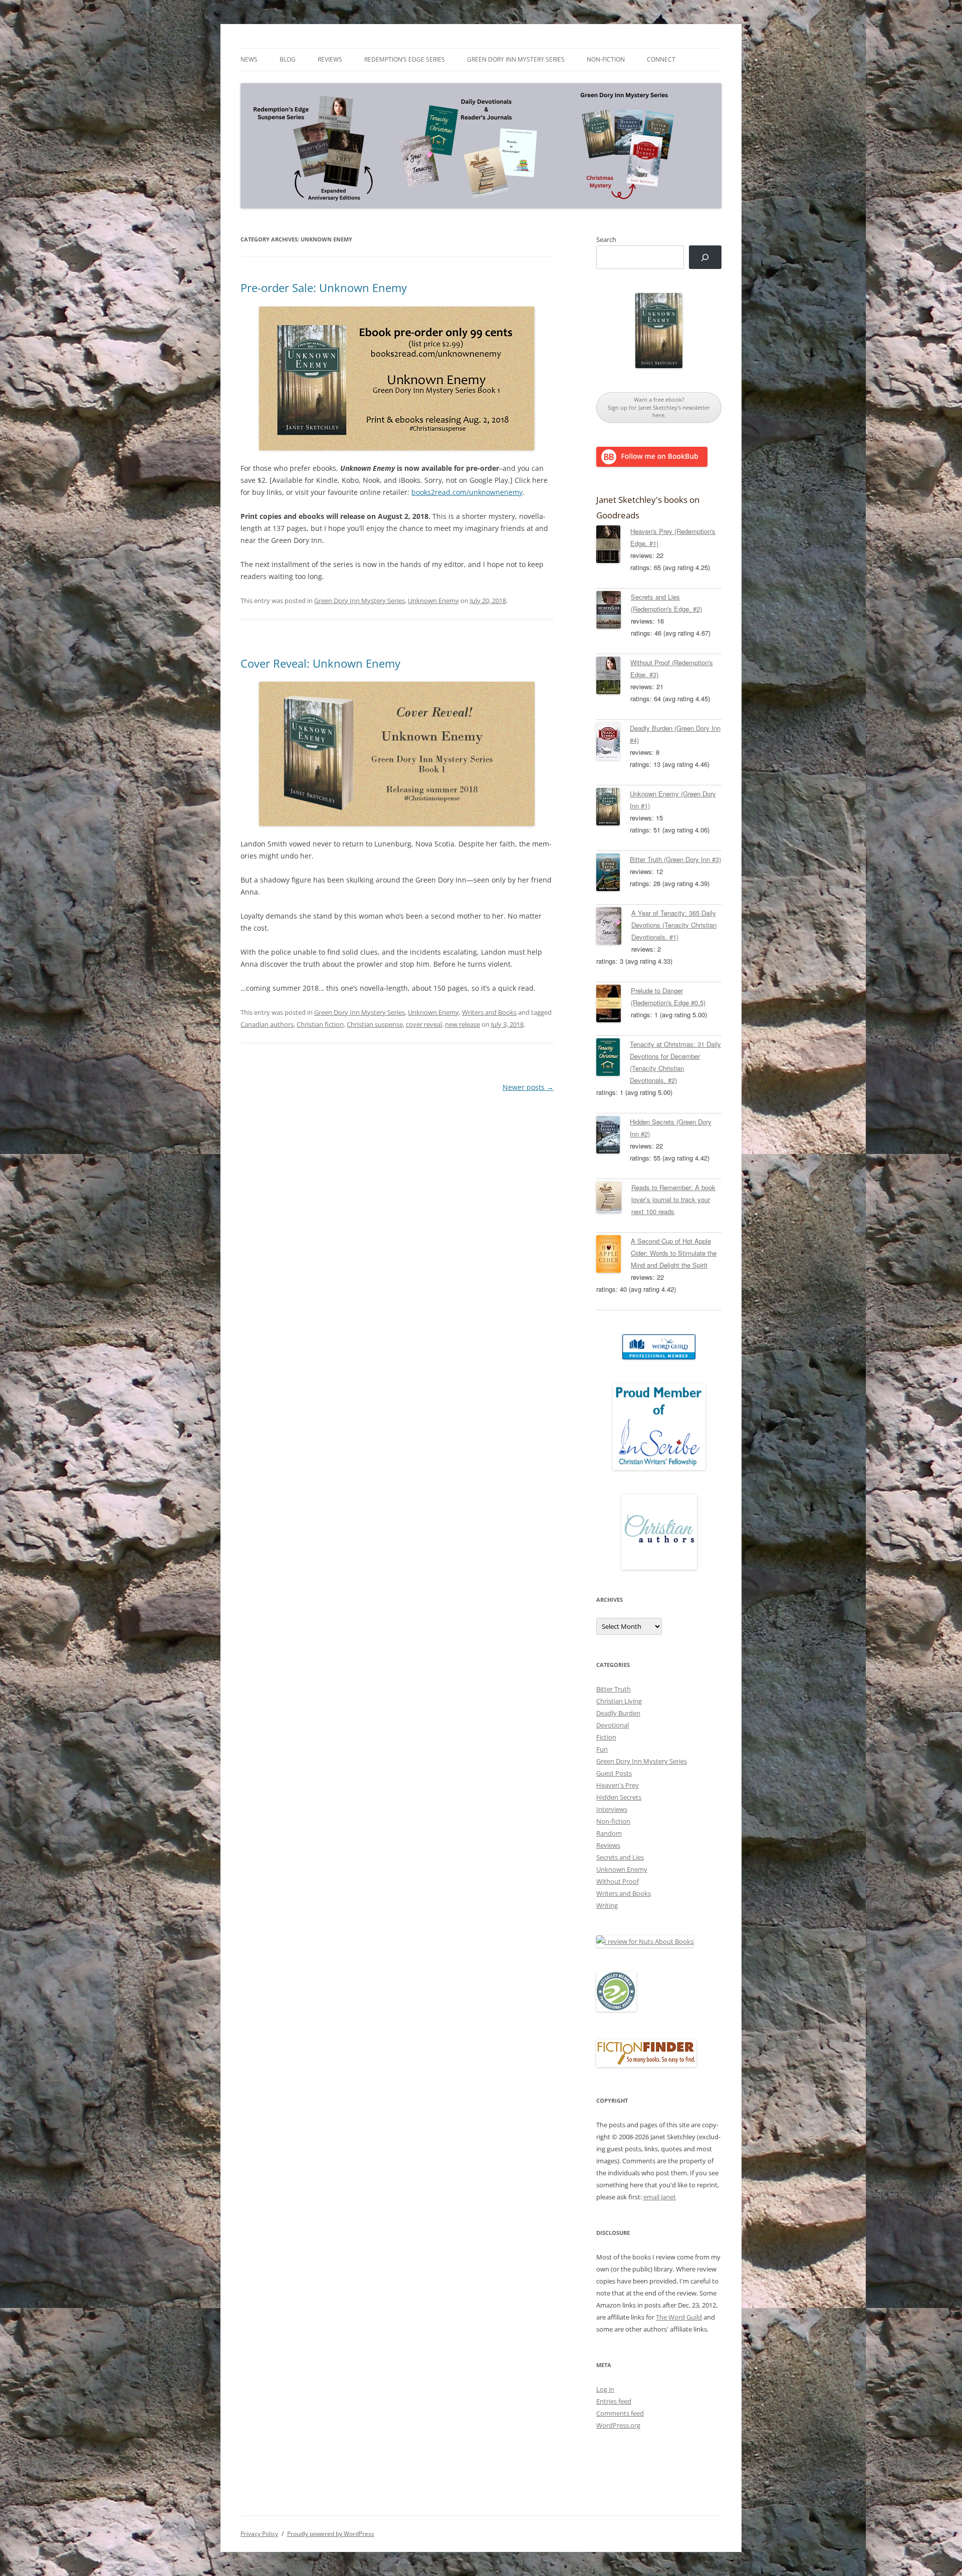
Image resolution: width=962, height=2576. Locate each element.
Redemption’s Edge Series (405, 59)
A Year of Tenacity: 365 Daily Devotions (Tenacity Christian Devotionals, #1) (674, 925)
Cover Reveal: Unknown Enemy (320, 663)
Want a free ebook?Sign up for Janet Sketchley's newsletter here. (659, 407)
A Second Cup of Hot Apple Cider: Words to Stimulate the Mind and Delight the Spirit (674, 1253)
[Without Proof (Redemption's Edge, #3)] (613, 677)
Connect (661, 59)
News (249, 59)
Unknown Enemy (433, 601)
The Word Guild (679, 2317)
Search (606, 239)
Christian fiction (320, 1024)
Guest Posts (614, 1773)
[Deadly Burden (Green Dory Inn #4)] (613, 743)
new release (462, 1024)
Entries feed (614, 2401)
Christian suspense (375, 1024)
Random (609, 1833)
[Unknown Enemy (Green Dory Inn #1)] (613, 808)
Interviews (612, 1809)
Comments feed (620, 2413)
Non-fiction (606, 59)
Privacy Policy (259, 2534)
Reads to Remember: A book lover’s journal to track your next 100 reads (673, 1199)
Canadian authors (267, 1024)
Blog (288, 59)
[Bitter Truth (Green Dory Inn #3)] (613, 874)
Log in (605, 2389)
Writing (607, 1905)
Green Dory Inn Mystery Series (516, 59)
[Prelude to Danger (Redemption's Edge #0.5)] (614, 1005)
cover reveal (424, 1024)
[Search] (705, 257)
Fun (602, 1749)
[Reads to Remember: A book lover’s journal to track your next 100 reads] (614, 1199)
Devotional (613, 1725)
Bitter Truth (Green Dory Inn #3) (675, 859)
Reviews (330, 59)
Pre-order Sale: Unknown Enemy (324, 288)
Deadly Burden (618, 1713)
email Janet (660, 2197)
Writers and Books (489, 1012)
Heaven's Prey (618, 1785)
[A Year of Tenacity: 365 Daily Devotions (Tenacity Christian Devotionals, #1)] (614, 928)
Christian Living (619, 1701)
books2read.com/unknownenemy (467, 492)
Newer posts (528, 1087)
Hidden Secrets (619, 1797)
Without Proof (618, 1881)
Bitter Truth (614, 1689)
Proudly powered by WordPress (331, 2534)
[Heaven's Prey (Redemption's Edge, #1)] (613, 546)
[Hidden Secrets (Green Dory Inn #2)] (613, 1136)
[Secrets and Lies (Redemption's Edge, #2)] (614, 612)
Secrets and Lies (620, 1857)
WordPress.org (618, 2425)
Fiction (606, 1737)
